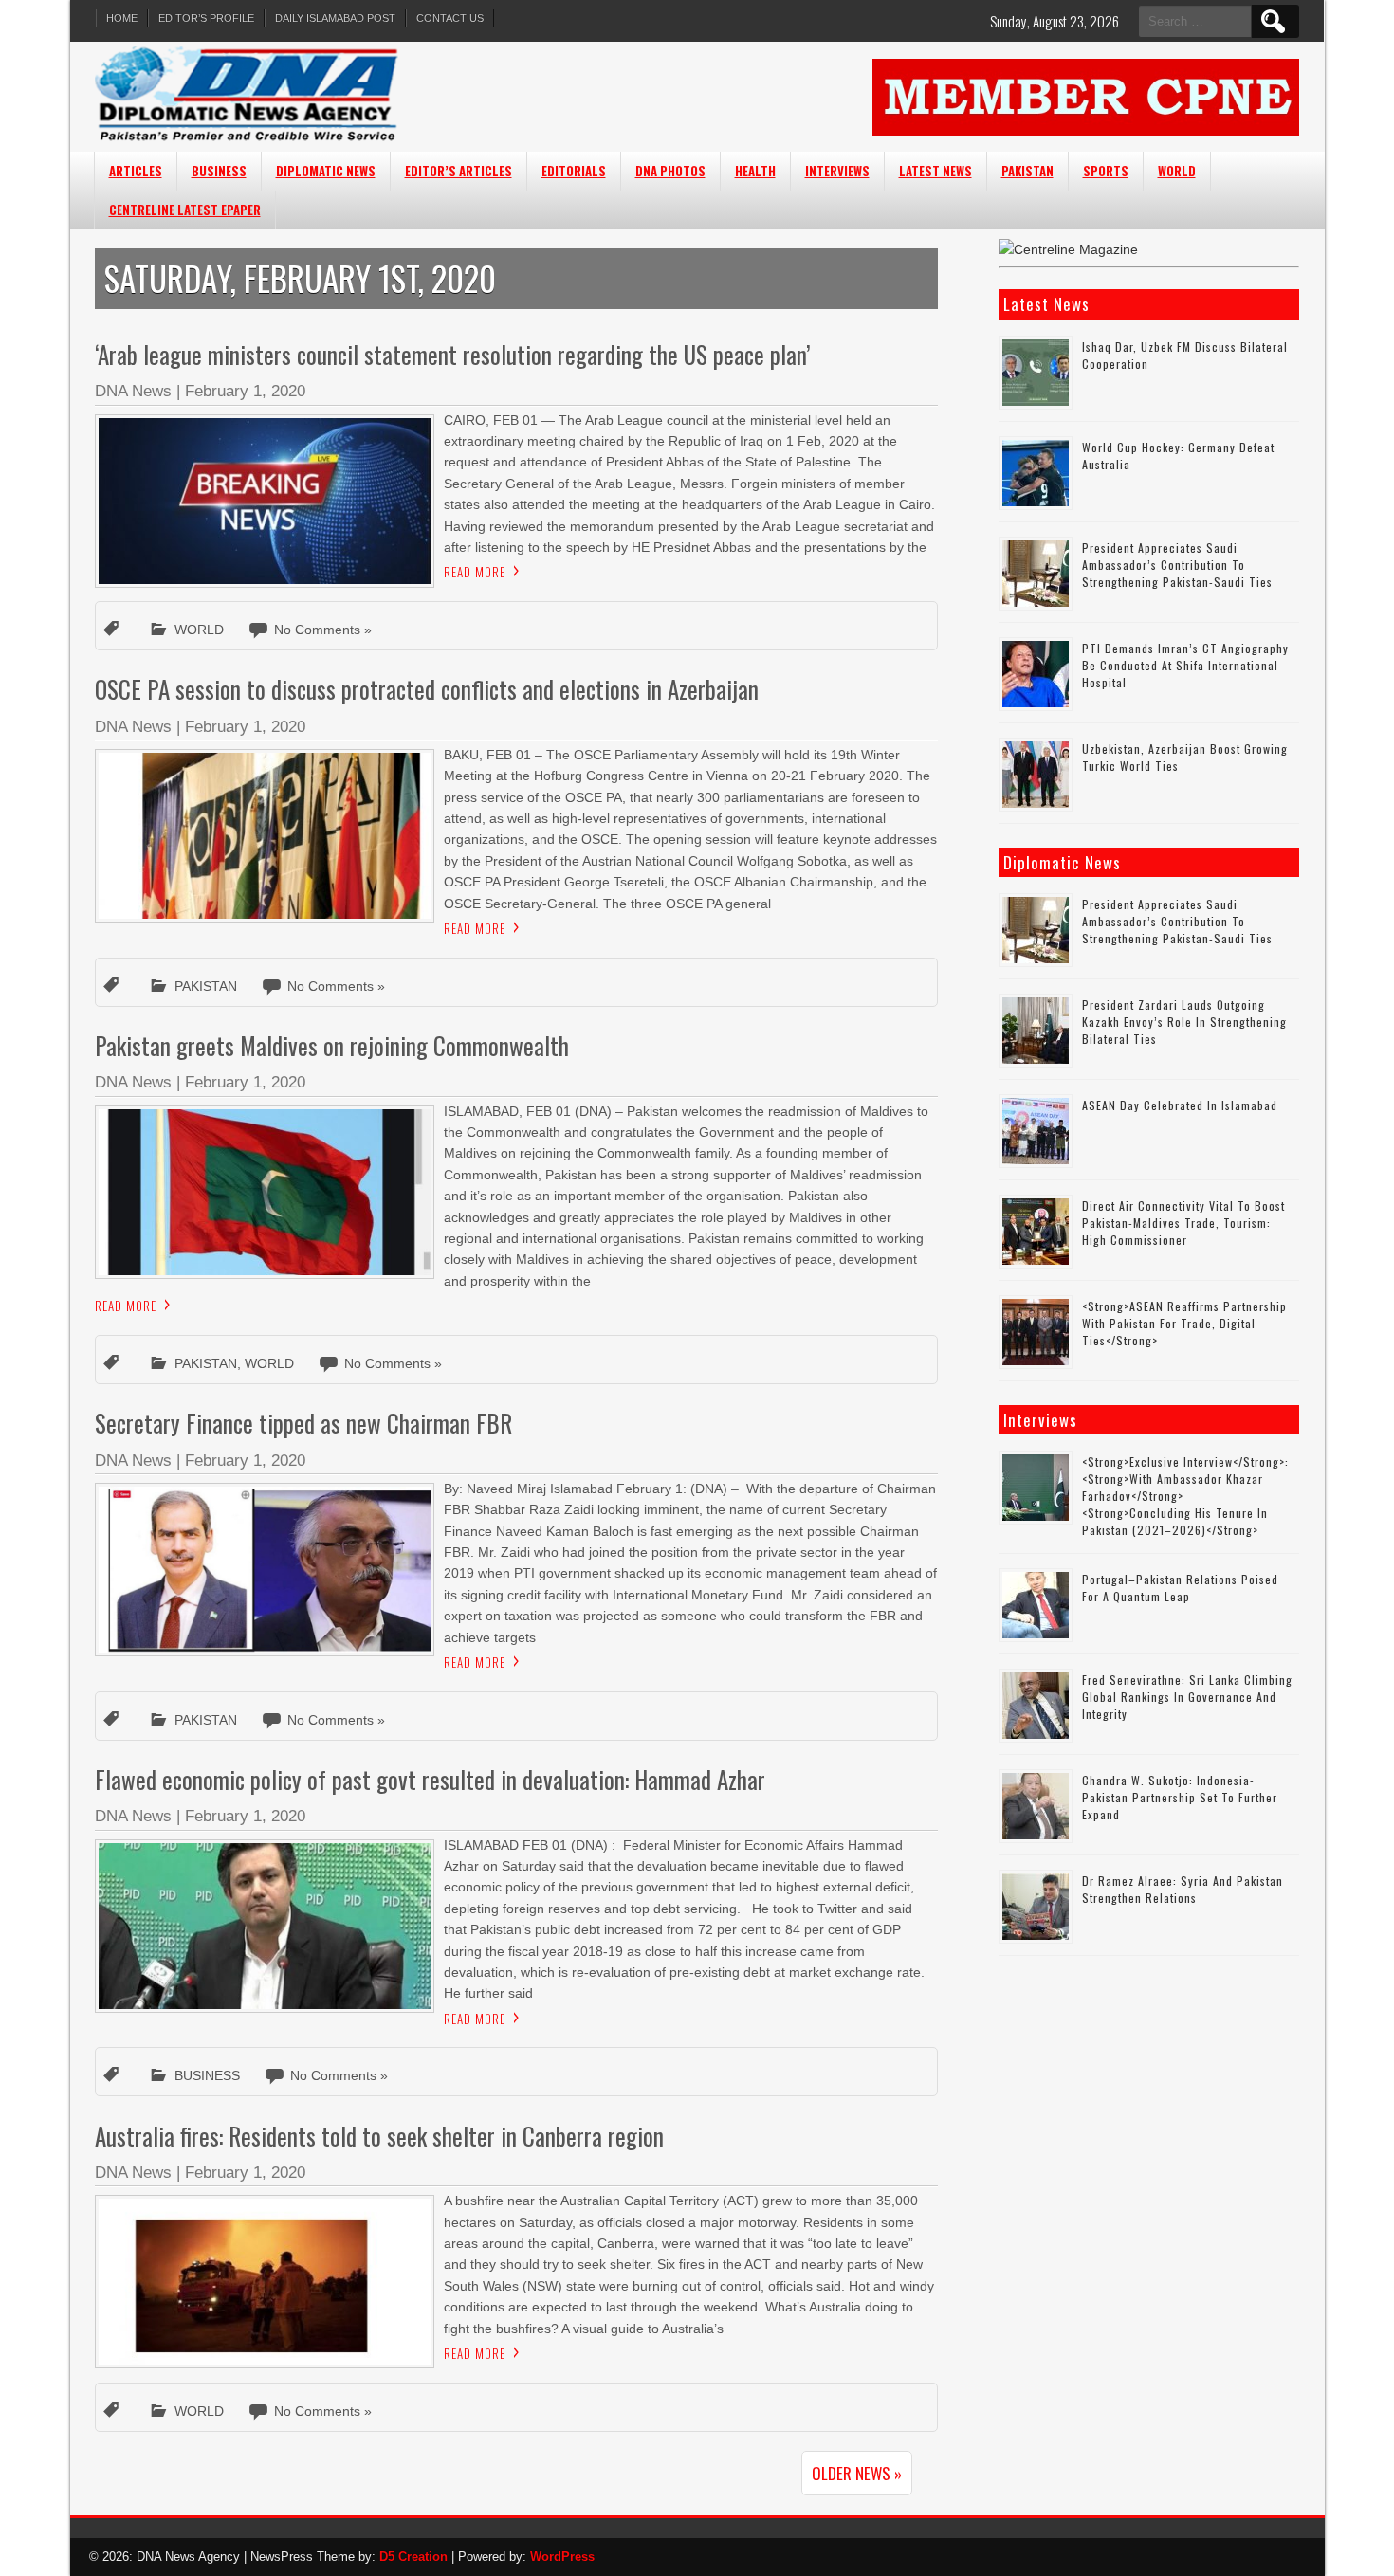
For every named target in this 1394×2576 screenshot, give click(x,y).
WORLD (1177, 171)
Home (122, 18)
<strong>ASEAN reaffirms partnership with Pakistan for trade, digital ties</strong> (1184, 1323)
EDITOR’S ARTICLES (459, 171)
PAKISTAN (1027, 171)
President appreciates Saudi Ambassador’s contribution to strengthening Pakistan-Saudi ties (1177, 565)
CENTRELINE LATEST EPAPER (185, 210)
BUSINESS (219, 171)
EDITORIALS (574, 171)
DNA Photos (670, 171)
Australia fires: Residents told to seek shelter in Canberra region (379, 2136)
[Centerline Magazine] (1068, 249)
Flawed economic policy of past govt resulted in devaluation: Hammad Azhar (430, 1779)
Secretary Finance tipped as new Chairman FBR (303, 1423)
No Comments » (323, 630)
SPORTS (1106, 171)
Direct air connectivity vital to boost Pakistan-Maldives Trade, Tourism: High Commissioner (1183, 1223)
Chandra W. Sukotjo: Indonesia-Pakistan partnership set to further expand (1180, 1797)
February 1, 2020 (245, 391)
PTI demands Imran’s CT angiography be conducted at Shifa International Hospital (1185, 665)
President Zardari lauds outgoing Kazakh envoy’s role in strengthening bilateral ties (1184, 1022)
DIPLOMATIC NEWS (326, 171)
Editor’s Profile (206, 18)
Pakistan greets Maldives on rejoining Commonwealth (332, 1045)
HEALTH (755, 171)
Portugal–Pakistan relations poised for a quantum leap (1180, 1588)
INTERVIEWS (837, 171)
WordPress (562, 2557)
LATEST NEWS (935, 171)
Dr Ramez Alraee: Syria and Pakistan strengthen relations (1183, 1889)
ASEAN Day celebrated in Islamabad (1180, 1105)
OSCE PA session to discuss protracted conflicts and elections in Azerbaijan (427, 689)
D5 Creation (413, 2557)
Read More (475, 572)
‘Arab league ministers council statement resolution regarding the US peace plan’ (452, 354)
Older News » (857, 2473)
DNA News (133, 391)
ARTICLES (136, 171)
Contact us (450, 18)
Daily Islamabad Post (335, 18)
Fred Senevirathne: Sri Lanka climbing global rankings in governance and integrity (1187, 1697)
